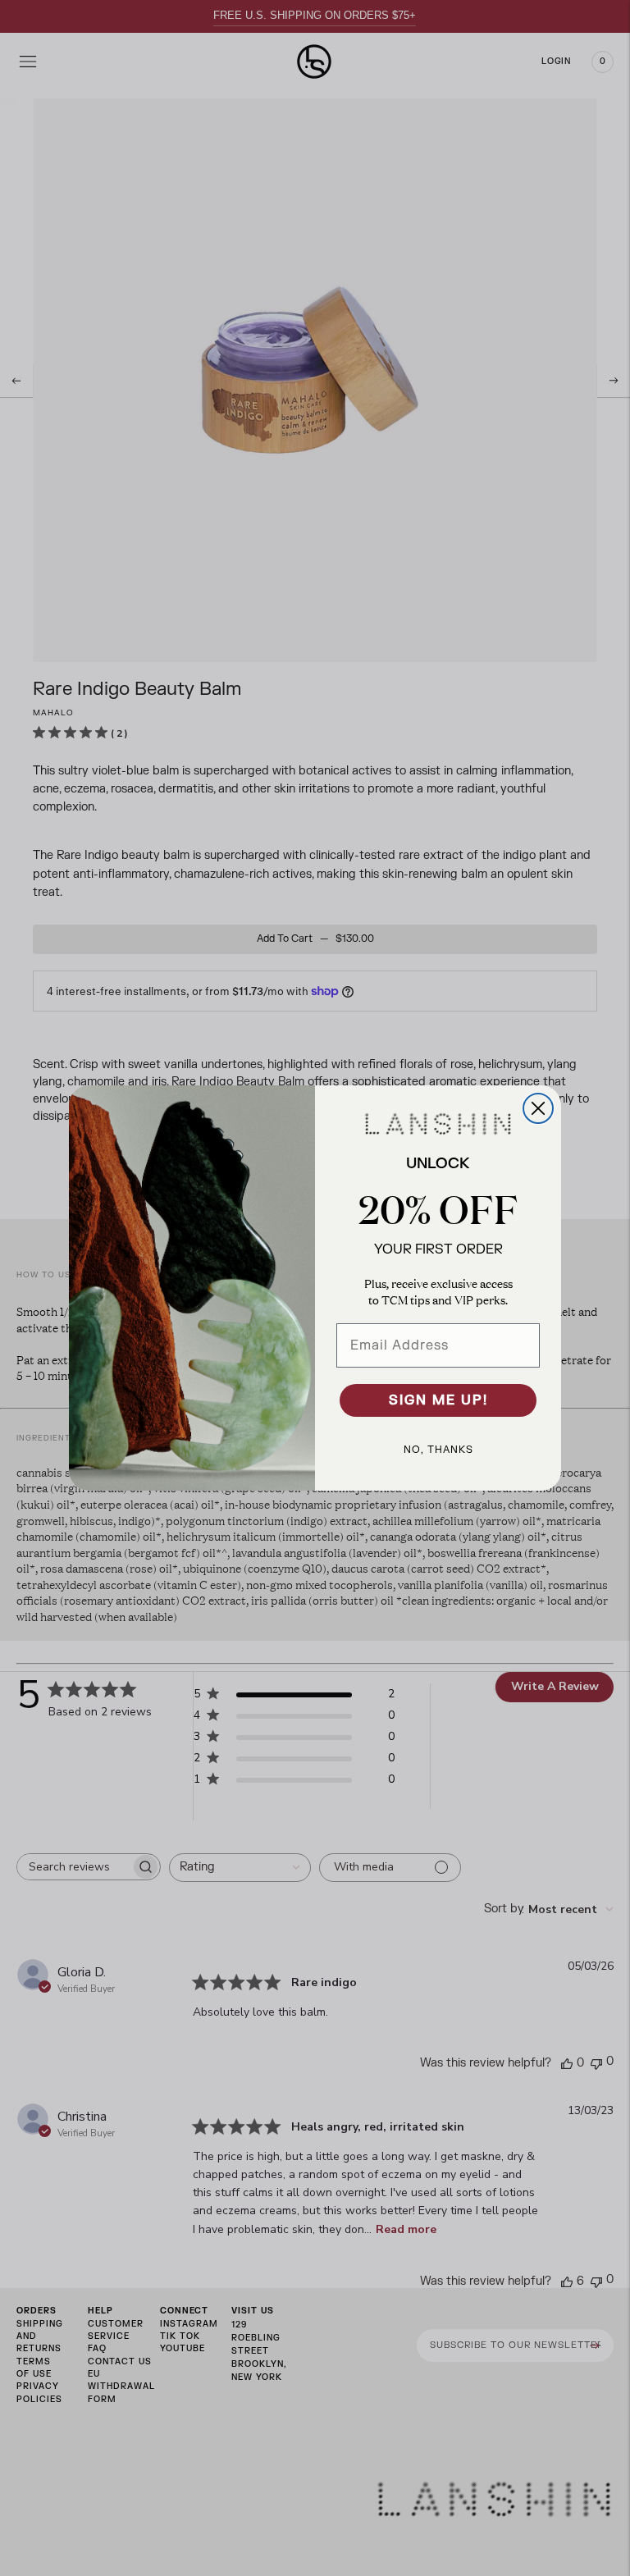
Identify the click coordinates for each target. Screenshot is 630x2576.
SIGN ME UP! (438, 1400)
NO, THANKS (438, 1450)
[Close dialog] (538, 1108)
